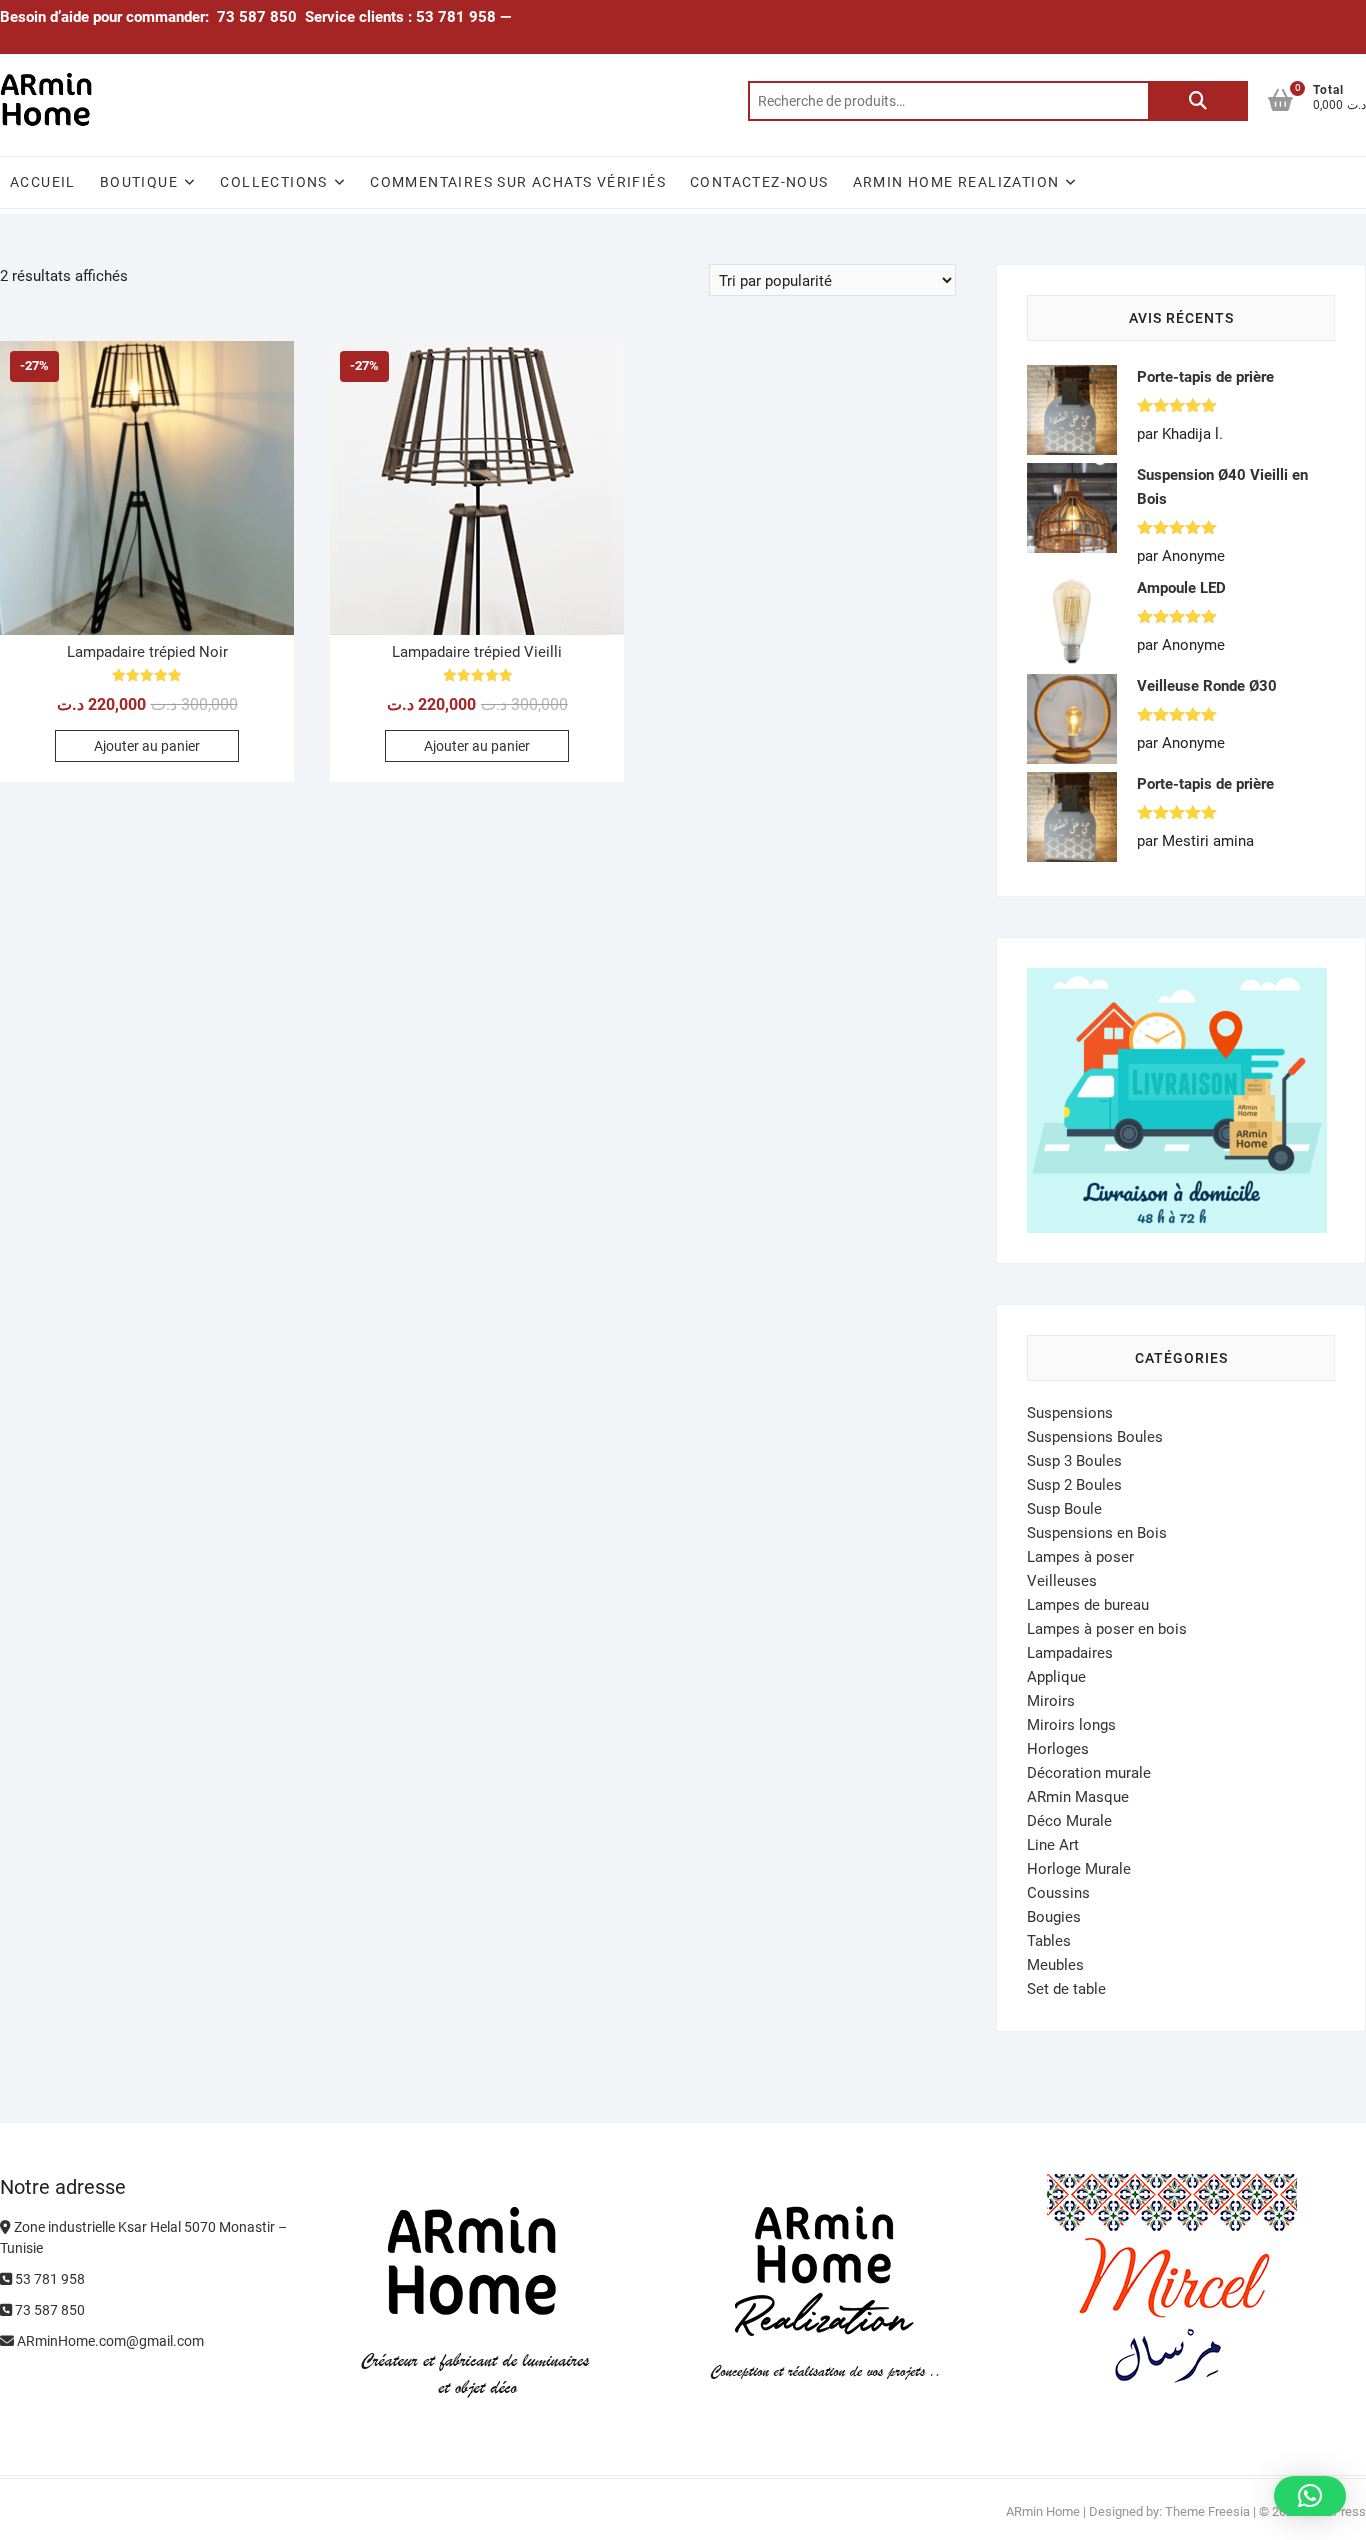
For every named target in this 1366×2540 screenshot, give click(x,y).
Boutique (139, 182)
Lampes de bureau (1088, 1605)
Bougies (1054, 1917)
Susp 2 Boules (1074, 1485)
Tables (1049, 1941)
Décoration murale (1089, 1773)
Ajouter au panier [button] (147, 746)
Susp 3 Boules (1074, 1461)
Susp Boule (1064, 1509)
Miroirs (1051, 1701)
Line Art (1053, 1845)
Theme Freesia (1207, 2511)
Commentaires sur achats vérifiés (518, 182)
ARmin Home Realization (956, 182)
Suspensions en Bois (1097, 1533)
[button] (1310, 2496)
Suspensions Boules (1095, 1437)
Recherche (1198, 101)
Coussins (1058, 1893)
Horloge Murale (1079, 1869)
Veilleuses (1062, 1581)
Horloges (1058, 1749)
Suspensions (1070, 1413)
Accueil (43, 182)
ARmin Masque (1078, 1797)
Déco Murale (1069, 1821)
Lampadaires (1070, 1653)
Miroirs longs (1071, 1725)
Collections (273, 182)
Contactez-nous (759, 182)
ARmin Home (1043, 2511)
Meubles (1055, 1965)
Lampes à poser (1080, 1557)
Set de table (1066, 1989)
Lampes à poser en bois (1107, 1629)
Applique (1056, 1677)
